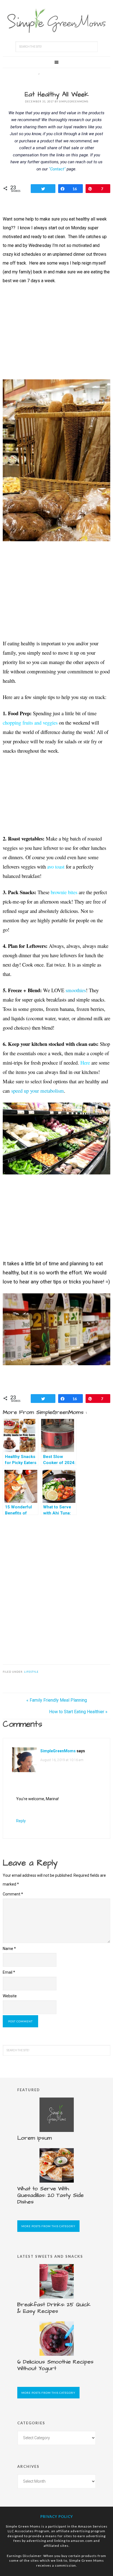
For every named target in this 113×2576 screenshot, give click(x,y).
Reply (21, 1821)
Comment (13, 1894)
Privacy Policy (57, 2517)
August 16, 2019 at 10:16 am (62, 1760)
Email (9, 1972)
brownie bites (64, 892)
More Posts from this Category (48, 2226)
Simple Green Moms (56, 21)
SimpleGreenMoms (58, 1751)
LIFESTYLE (31, 1672)
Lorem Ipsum (35, 2138)
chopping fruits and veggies (30, 723)
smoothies (76, 990)
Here (85, 1063)
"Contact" (57, 169)
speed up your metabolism (38, 1091)
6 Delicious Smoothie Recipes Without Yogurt (55, 2365)
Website (10, 1996)
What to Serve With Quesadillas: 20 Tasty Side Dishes (50, 2195)
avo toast (56, 867)
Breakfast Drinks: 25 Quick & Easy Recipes (54, 2308)
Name (9, 1949)
